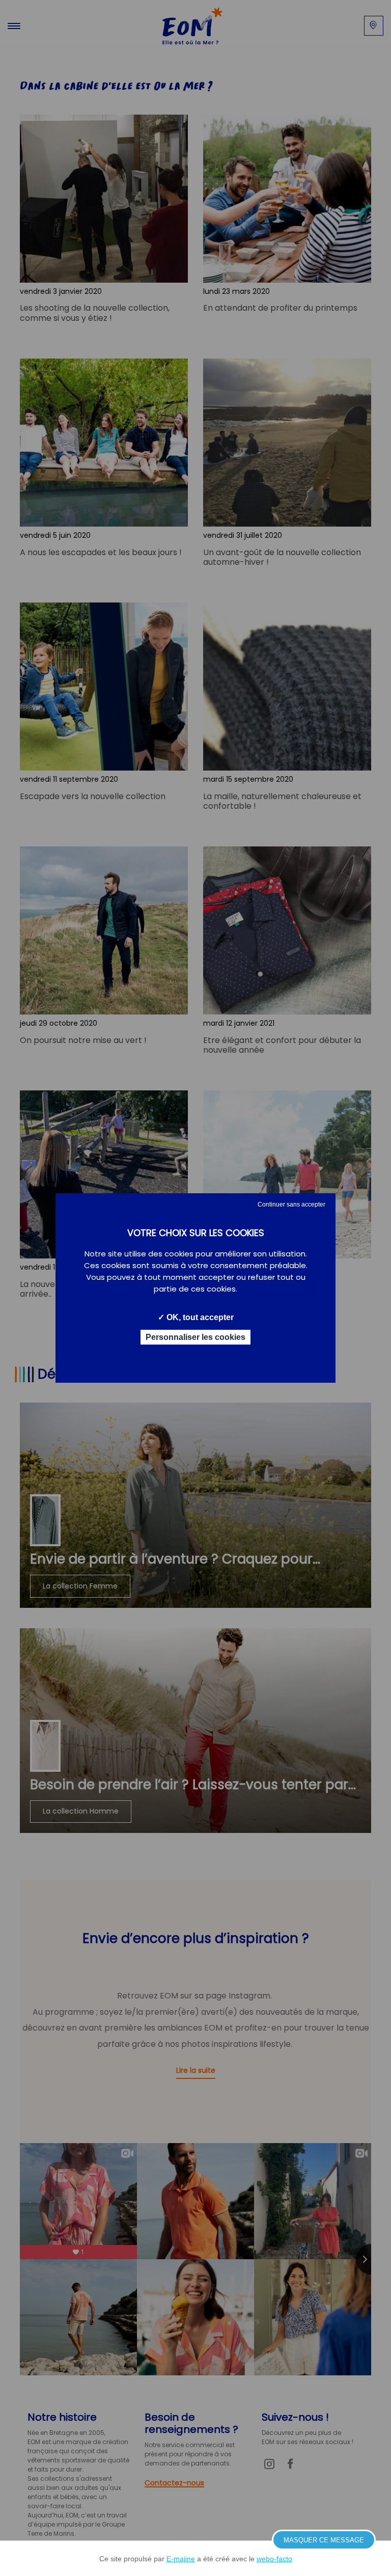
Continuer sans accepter (291, 1204)
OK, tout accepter (199, 1317)
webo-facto (274, 2559)
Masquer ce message (324, 2540)
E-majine (181, 2559)
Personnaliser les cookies (195, 1337)
